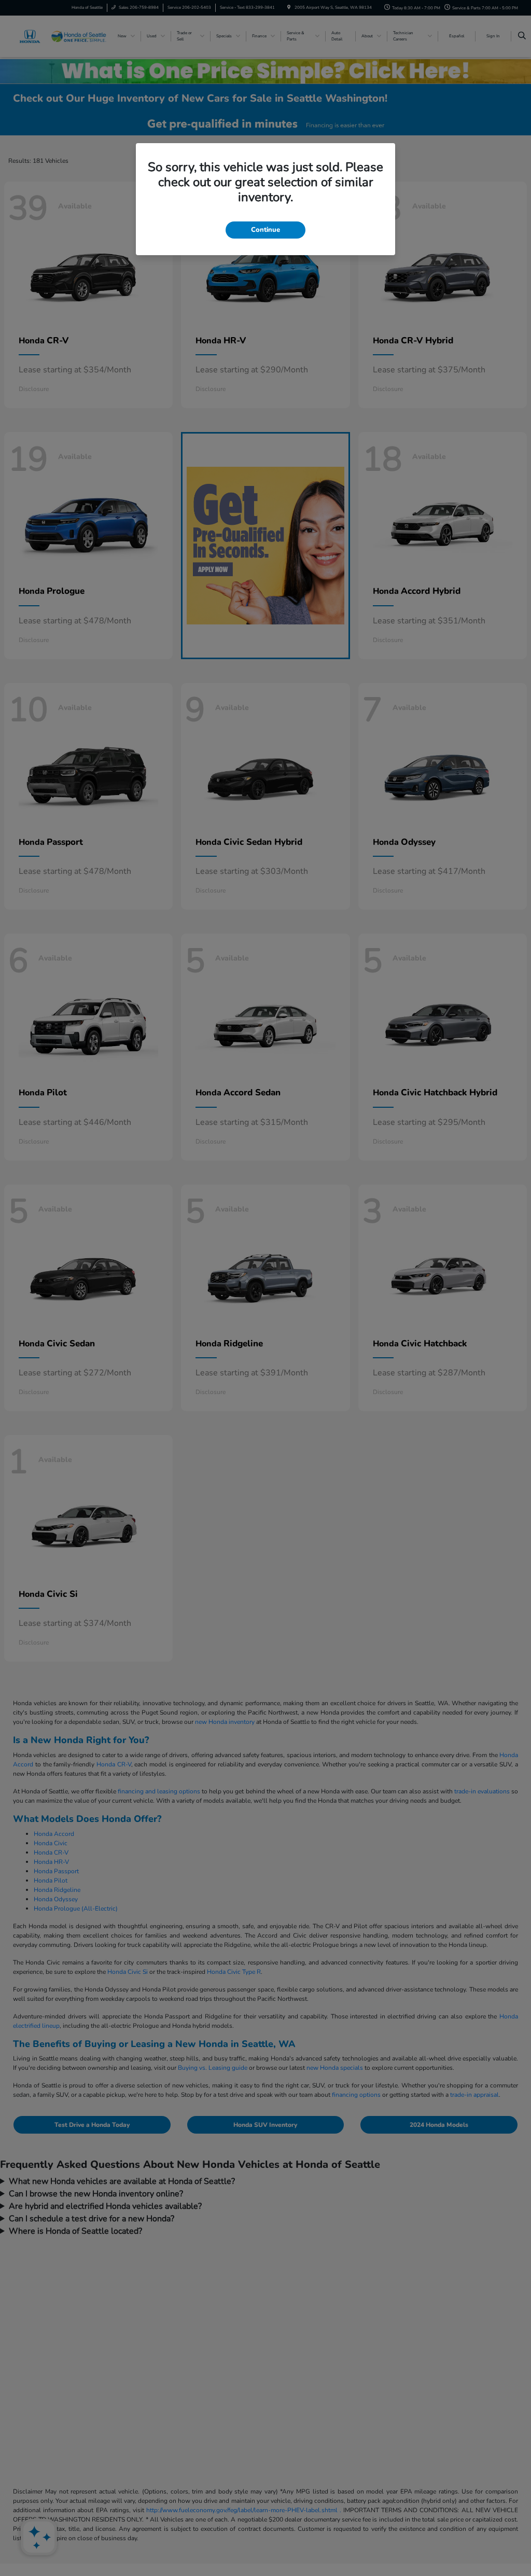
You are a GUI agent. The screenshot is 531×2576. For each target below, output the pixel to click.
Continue (265, 230)
